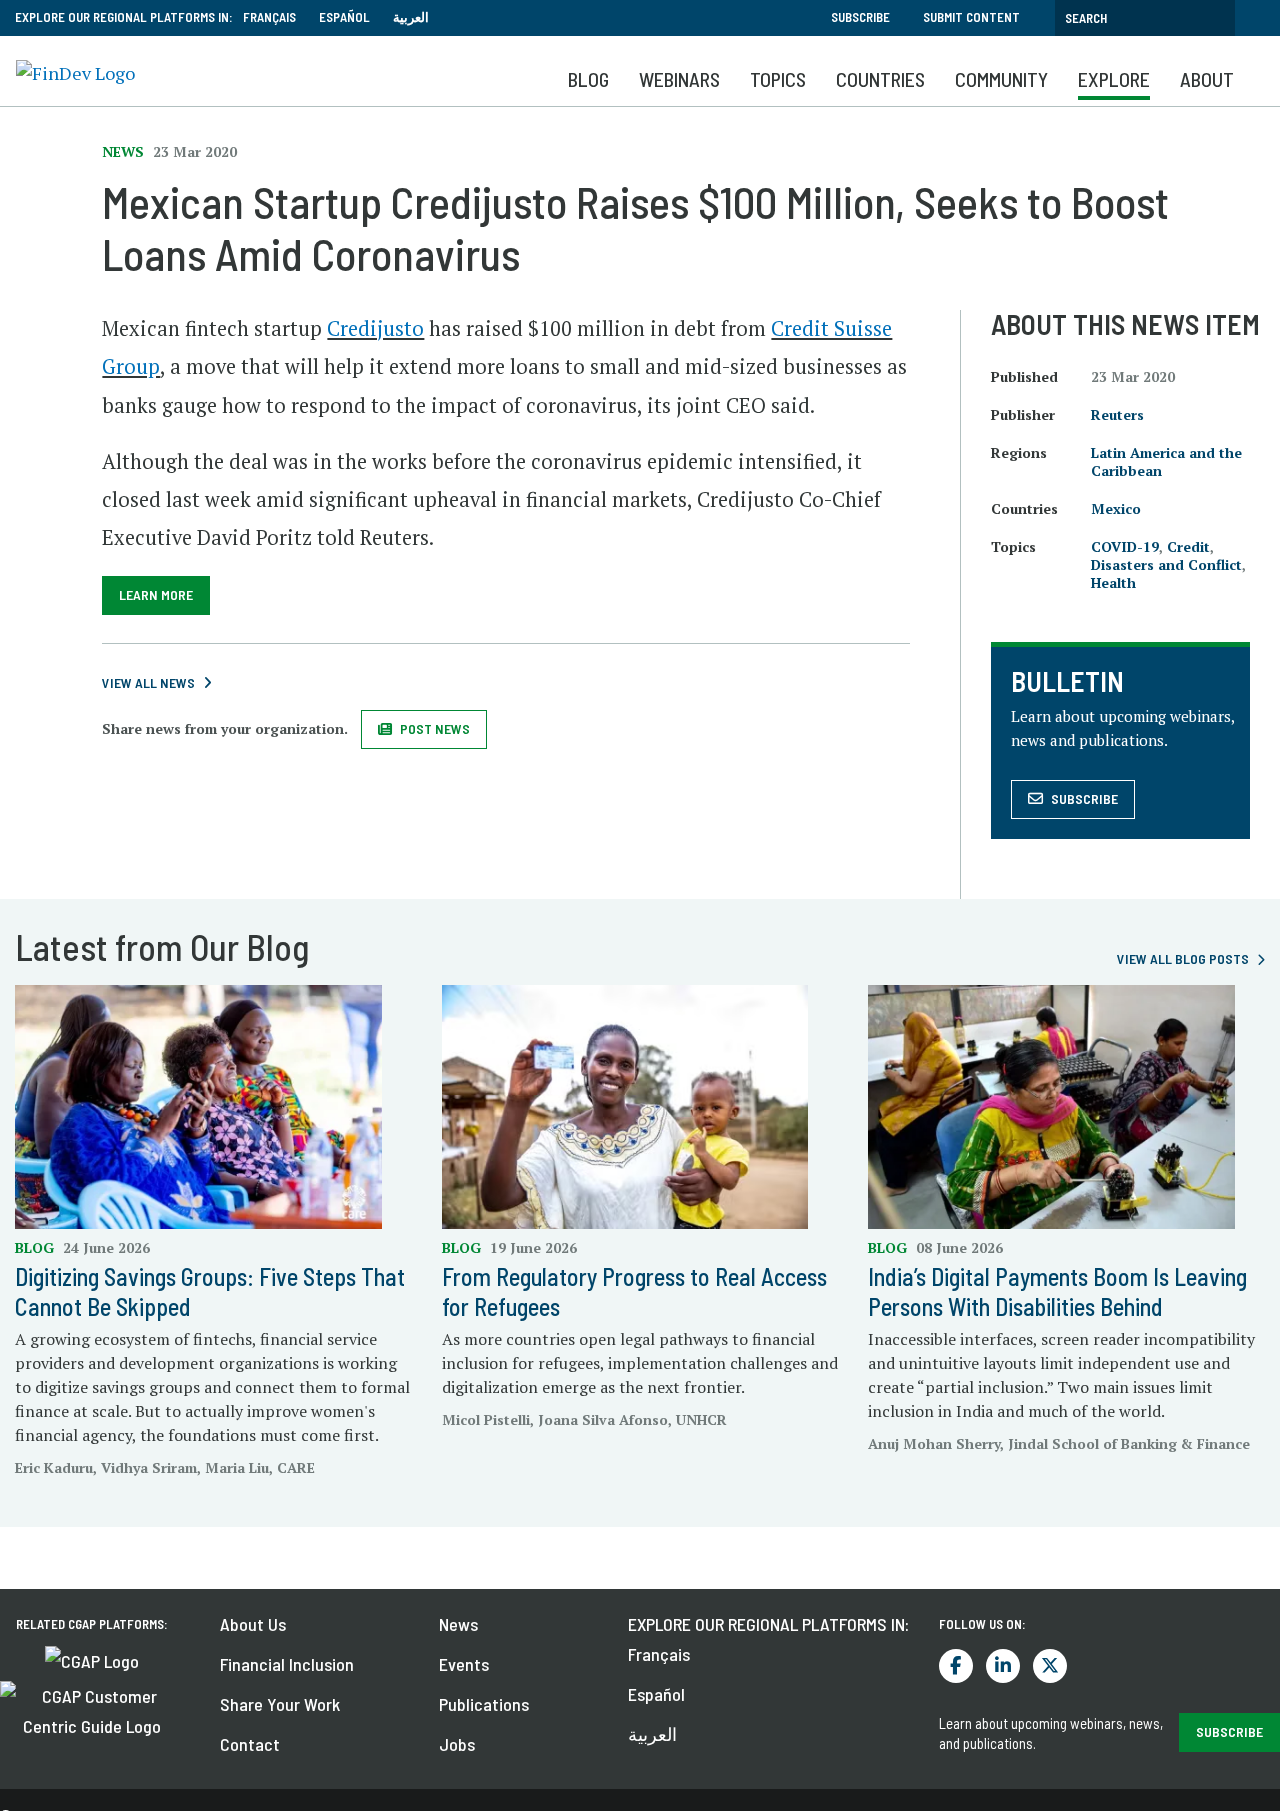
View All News (148, 682)
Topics (778, 79)
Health (1113, 582)
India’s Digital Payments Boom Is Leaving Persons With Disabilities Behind (1057, 1291)
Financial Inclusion (287, 1664)
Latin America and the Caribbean (1166, 461)
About (1207, 79)
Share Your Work (280, 1704)
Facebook (956, 1666)
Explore (1114, 79)
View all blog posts (1183, 958)
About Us (253, 1624)
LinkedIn (1003, 1666)
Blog (588, 79)
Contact (250, 1744)
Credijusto (375, 328)
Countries (880, 79)
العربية (411, 17)
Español (344, 17)
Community (1001, 79)
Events (464, 1664)
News (458, 1624)
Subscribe (860, 17)
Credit (1188, 546)
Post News (435, 728)
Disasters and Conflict (1166, 564)
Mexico (1116, 508)
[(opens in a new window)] (92, 1659)
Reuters (1117, 414)
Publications (484, 1704)
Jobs (457, 1744)
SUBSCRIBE (1229, 1731)
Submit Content (971, 17)
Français (269, 17)
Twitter (1050, 1666)
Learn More (156, 594)
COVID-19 (1125, 546)
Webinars (679, 79)
